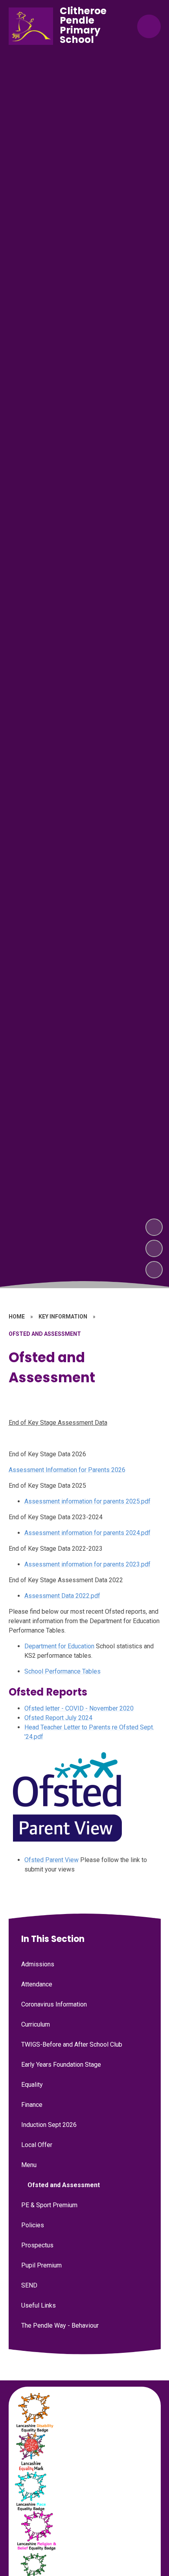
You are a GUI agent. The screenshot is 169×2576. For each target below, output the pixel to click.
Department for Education (59, 1646)
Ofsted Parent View (51, 1860)
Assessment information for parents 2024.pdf (87, 1533)
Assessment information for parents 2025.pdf (87, 1501)
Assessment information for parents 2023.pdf (87, 1564)
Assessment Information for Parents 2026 (67, 1470)
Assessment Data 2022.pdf (62, 1596)
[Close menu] (149, 26)
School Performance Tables (62, 1671)
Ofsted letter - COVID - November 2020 (79, 1708)
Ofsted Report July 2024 (58, 1718)
